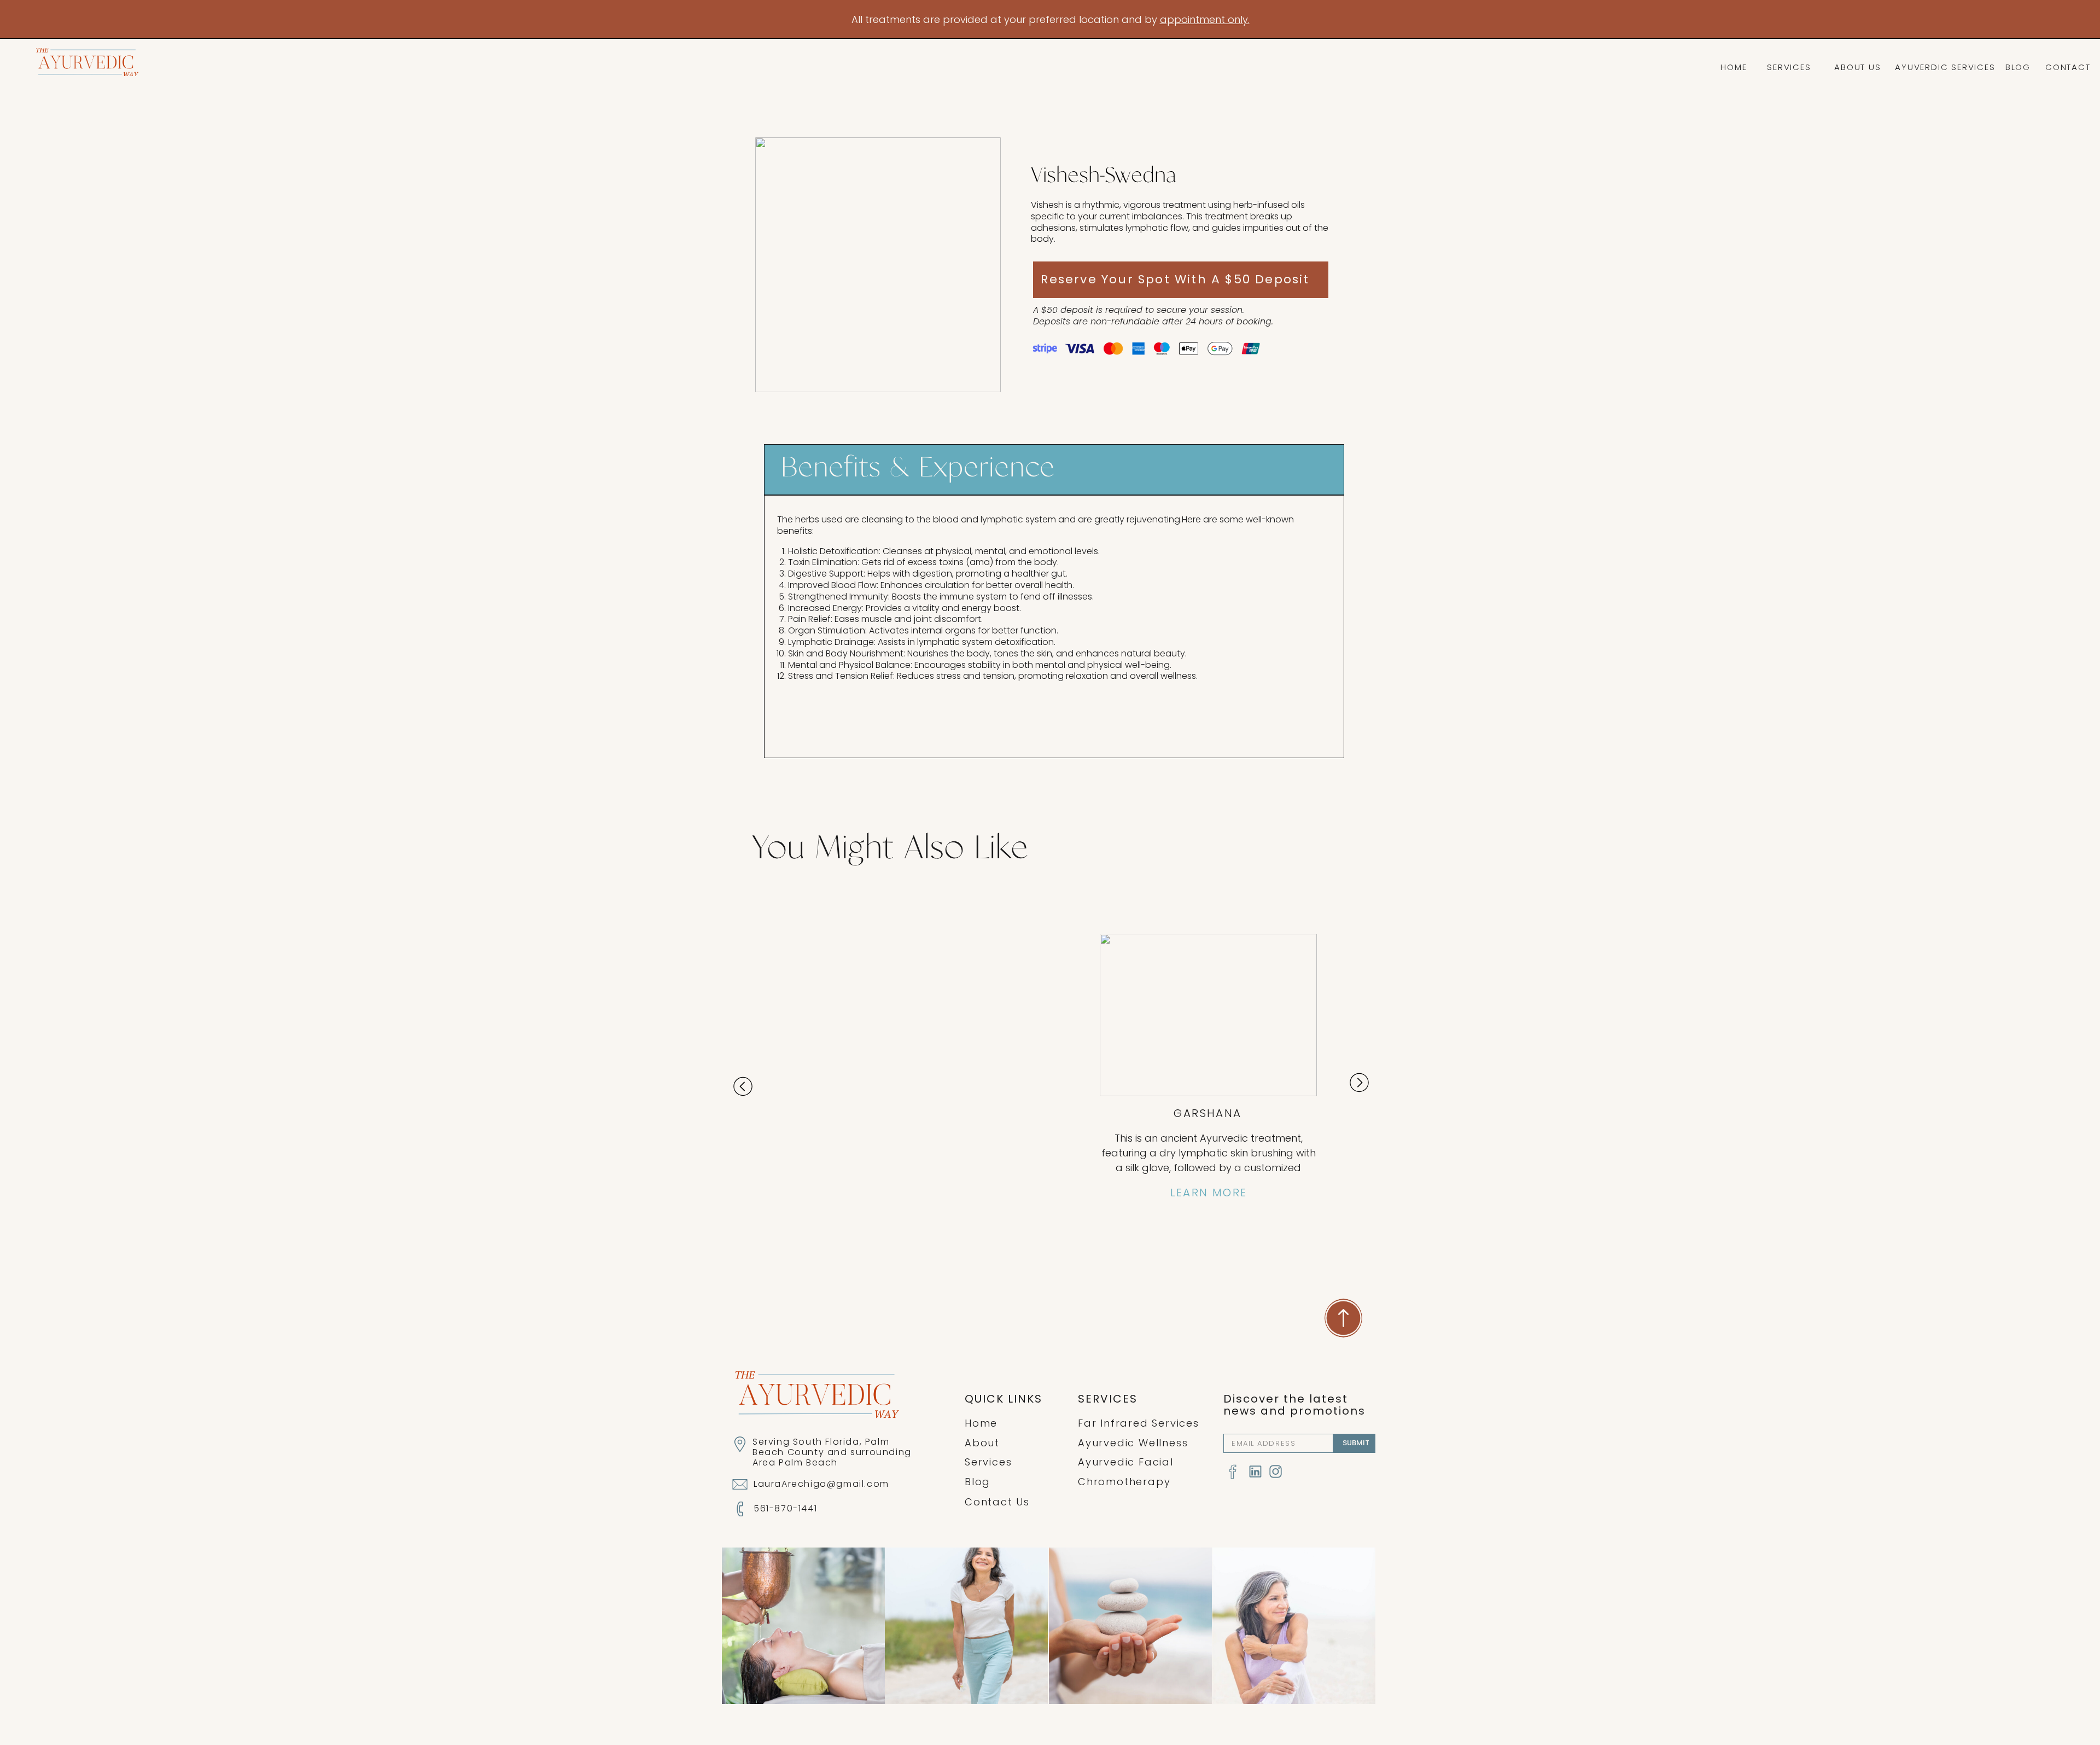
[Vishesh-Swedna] (878, 265)
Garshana (1207, 1113)
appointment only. (1205, 19)
